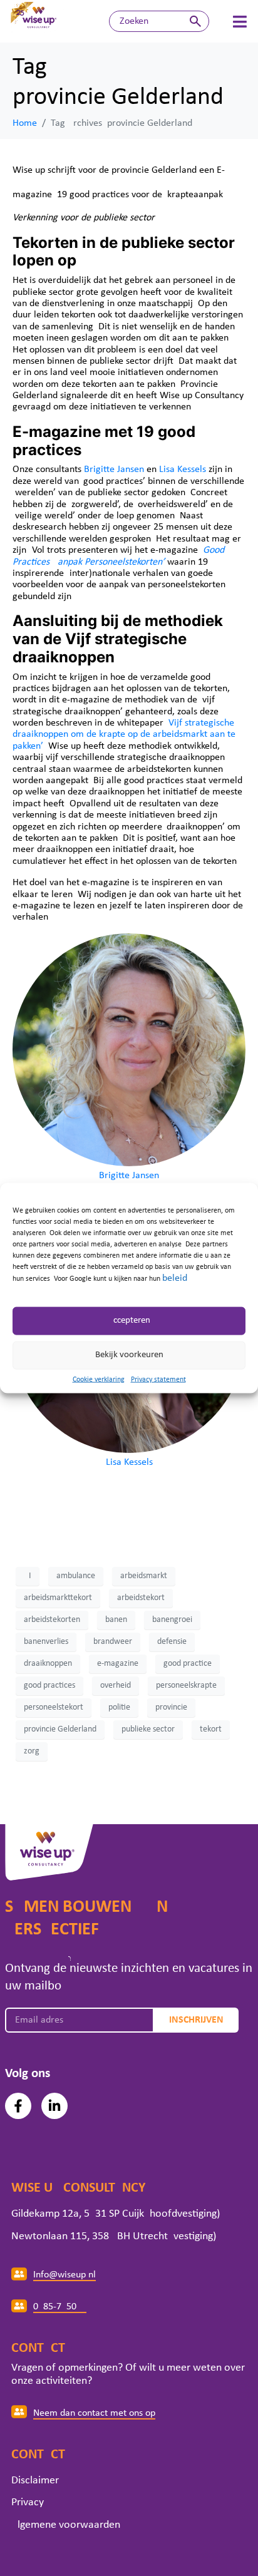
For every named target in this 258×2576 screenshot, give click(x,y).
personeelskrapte (186, 1686)
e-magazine (118, 1664)
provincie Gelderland (60, 1729)
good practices (49, 1686)
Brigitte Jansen (114, 470)
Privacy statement (158, 1379)
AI (28, 1576)
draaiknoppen (48, 1664)
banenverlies (46, 1642)
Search (195, 21)
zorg (32, 1751)
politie (119, 1707)
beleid (175, 1278)
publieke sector (148, 1729)
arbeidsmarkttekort (58, 1598)
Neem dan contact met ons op (94, 2413)
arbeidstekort (141, 1598)
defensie (172, 1642)
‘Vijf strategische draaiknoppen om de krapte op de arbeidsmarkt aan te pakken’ (124, 735)
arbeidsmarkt (144, 1576)
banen (116, 1620)
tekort (211, 1729)
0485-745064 (60, 2307)
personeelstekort (54, 1707)
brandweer (113, 1642)
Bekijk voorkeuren (129, 1355)
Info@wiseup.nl (64, 2275)
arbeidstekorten (52, 1620)
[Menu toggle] (240, 22)
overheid (116, 1686)
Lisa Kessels (183, 470)
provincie (171, 1707)
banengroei (172, 1620)
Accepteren (129, 1321)
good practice (188, 1664)
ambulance (76, 1576)
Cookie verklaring (99, 1379)
